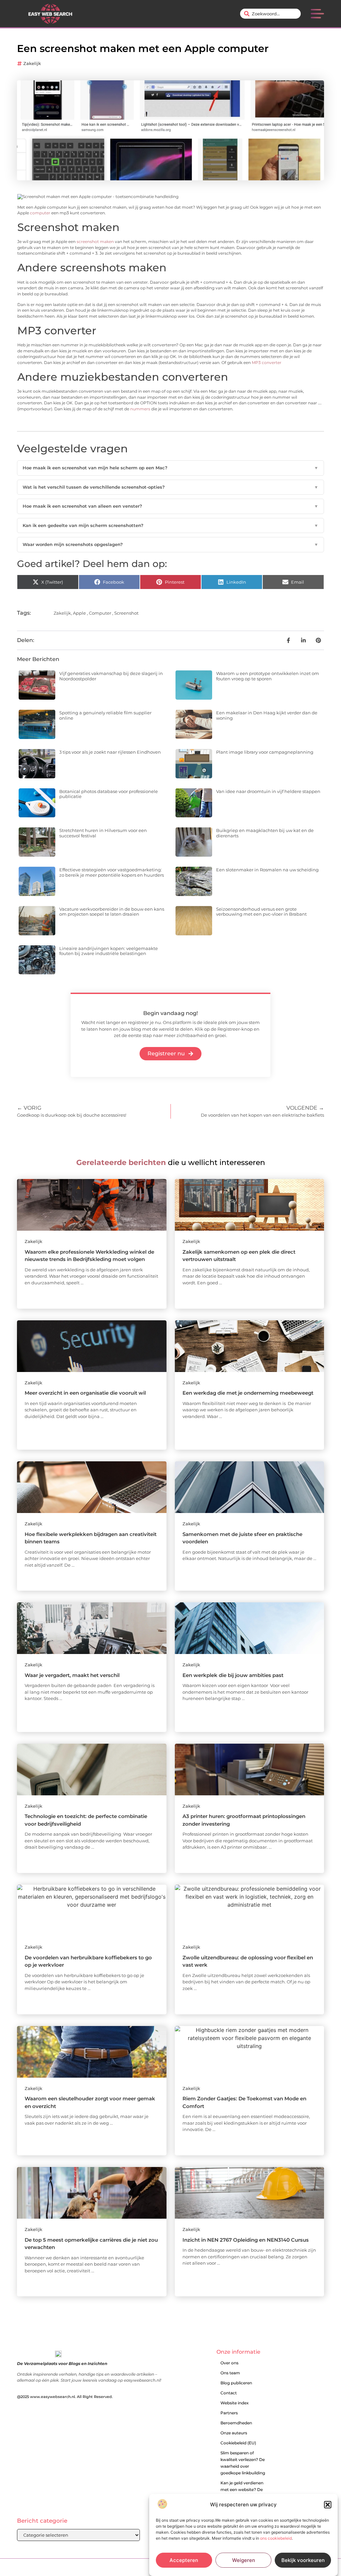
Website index (235, 2403)
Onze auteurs (234, 2433)
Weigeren (244, 2560)
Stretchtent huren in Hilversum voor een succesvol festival (103, 833)
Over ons (229, 2363)
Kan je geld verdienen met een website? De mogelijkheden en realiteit (242, 2493)
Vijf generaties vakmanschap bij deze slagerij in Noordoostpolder (111, 676)
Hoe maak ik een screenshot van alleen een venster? (170, 506)
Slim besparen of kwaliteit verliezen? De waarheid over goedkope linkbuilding (243, 2463)
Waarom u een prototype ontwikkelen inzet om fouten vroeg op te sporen (268, 676)
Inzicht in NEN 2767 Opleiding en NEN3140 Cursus (246, 2240)
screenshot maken (95, 242)
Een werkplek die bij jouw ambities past (233, 1675)
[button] (328, 2505)
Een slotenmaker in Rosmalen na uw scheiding (267, 870)
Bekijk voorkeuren (303, 2560)
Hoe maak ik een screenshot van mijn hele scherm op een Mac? (170, 468)
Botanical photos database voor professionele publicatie (109, 794)
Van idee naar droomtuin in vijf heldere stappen (268, 791)
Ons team (230, 2373)
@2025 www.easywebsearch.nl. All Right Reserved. (65, 2397)
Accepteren (184, 2560)
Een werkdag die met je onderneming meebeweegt (248, 1393)
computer (40, 213)
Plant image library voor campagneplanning (265, 752)
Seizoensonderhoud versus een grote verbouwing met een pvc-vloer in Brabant (261, 912)
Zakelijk (32, 63)
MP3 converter (267, 363)
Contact (229, 2393)
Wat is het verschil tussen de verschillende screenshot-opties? (170, 487)
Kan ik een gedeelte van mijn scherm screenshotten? (170, 525)
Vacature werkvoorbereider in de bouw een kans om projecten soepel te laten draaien (112, 912)
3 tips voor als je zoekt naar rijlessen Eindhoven (110, 752)
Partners (229, 2413)
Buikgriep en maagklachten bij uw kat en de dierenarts (265, 833)
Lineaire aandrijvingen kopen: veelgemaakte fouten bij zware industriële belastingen (109, 951)
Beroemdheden (236, 2423)
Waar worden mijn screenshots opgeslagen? (170, 544)
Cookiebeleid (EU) (238, 2443)
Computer (100, 613)
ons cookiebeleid (276, 2538)
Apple (79, 613)
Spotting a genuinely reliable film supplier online (105, 715)
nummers (140, 409)
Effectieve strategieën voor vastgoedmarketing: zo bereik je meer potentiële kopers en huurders (112, 872)
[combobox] (270, 14)
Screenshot (126, 613)
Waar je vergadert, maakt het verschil (72, 1675)
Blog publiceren (236, 2383)
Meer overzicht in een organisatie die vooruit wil (85, 1393)
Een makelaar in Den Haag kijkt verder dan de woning (267, 715)
